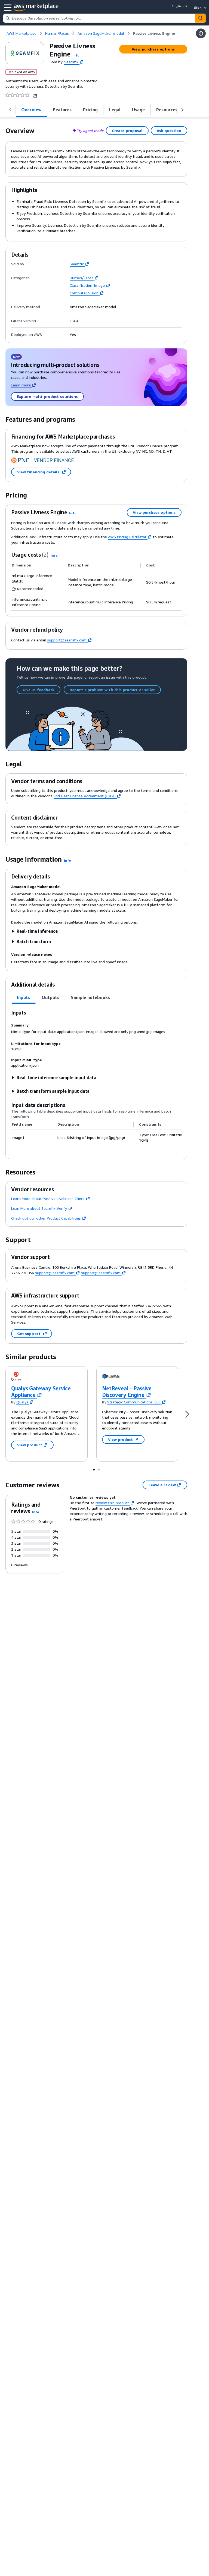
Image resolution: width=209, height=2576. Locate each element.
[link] (154, 33)
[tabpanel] (96, 1079)
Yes (73, 335)
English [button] (178, 6)
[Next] (187, 1414)
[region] (96, 1133)
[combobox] (99, 18)
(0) (35, 95)
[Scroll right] (182, 110)
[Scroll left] (10, 110)
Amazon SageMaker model (93, 307)
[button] (76, 55)
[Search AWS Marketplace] (200, 18)
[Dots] (94, 1469)
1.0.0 (74, 321)
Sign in (200, 7)
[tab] (32, 110)
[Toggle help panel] (201, 33)
